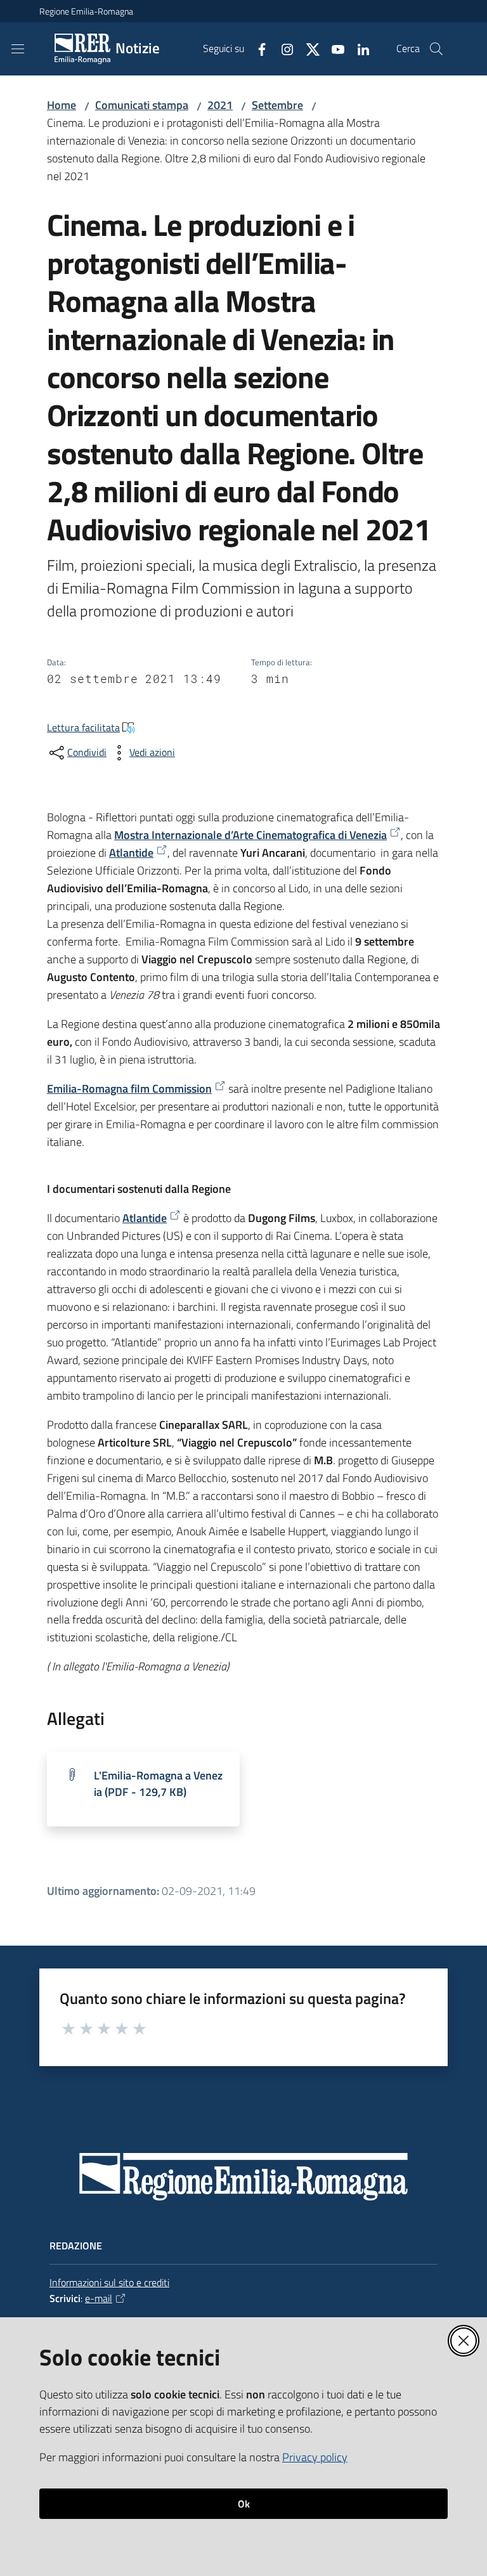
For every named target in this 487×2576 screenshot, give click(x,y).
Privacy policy (315, 2457)
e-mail (99, 2298)
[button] (436, 49)
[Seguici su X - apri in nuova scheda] (308, 48)
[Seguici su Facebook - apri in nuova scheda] (257, 48)
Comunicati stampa (142, 105)
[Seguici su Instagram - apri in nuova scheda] (282, 48)
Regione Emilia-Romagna (86, 11)
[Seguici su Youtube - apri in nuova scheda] (333, 48)
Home (62, 105)
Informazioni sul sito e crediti (109, 2282)
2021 (220, 105)
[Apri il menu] (18, 49)
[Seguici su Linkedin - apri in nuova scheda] (358, 48)
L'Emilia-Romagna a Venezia (158, 1784)
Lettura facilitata (83, 727)
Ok (244, 2504)
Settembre (277, 105)
